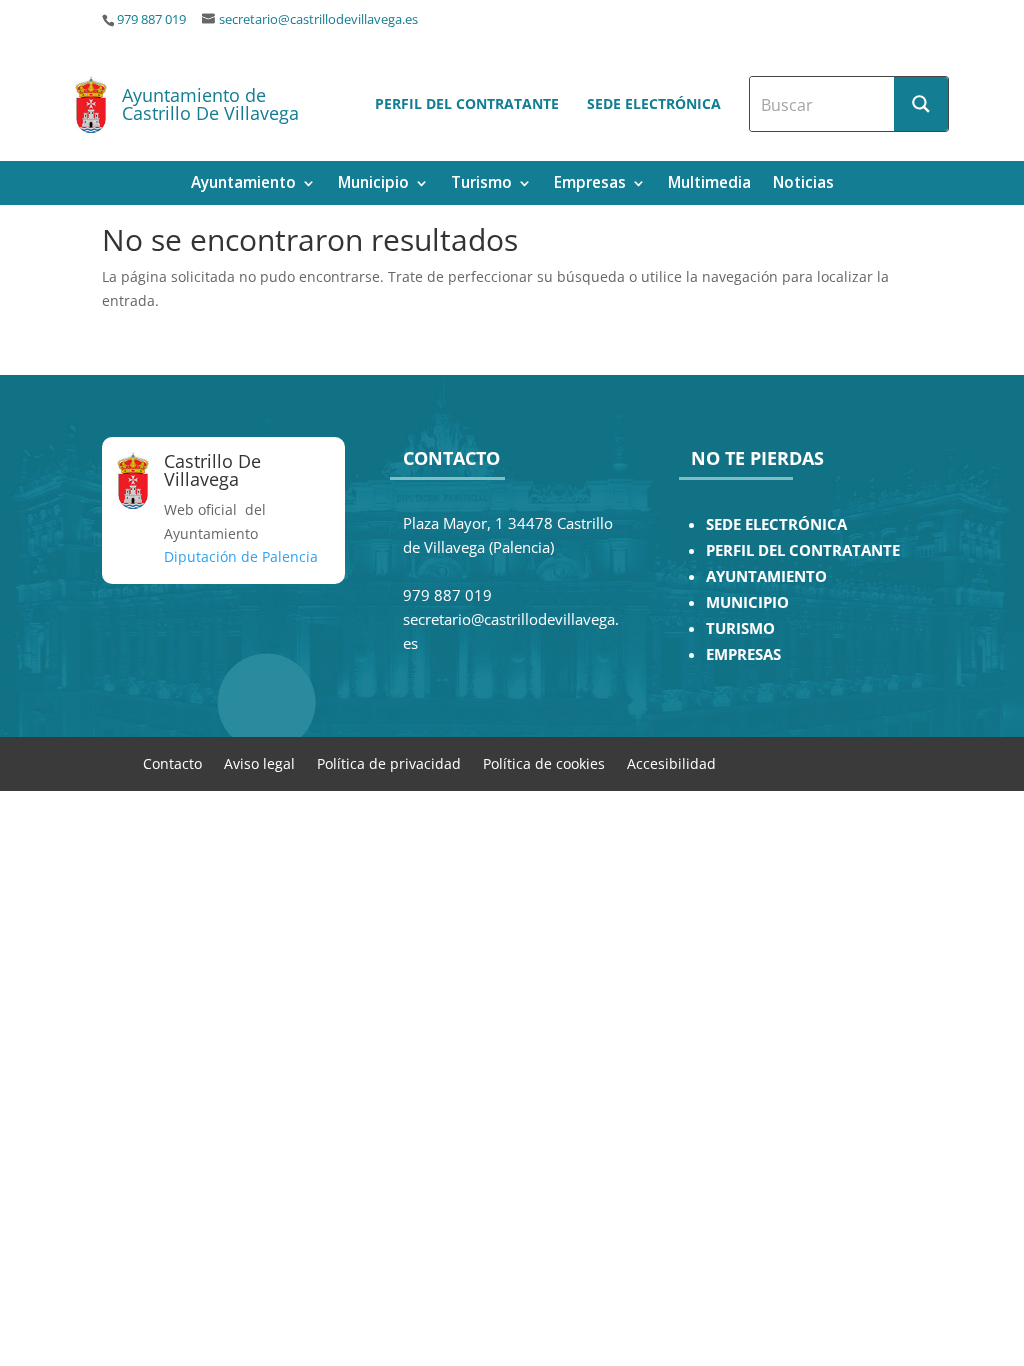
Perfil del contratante (467, 103)
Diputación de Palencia (241, 556)
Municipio (373, 184)
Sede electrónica (654, 103)
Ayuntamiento (243, 184)
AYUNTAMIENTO (766, 576)
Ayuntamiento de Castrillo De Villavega (210, 104)
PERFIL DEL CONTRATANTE (803, 550)
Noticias (803, 184)
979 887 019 (151, 19)
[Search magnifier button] (921, 104)
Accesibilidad (671, 762)
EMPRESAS (743, 654)
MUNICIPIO (747, 602)
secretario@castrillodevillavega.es (318, 19)
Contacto (172, 762)
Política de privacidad (389, 762)
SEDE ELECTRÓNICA (776, 524)
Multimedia (709, 184)
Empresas (590, 184)
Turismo (481, 184)
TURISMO (740, 628)
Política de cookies (544, 762)
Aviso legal (259, 762)
